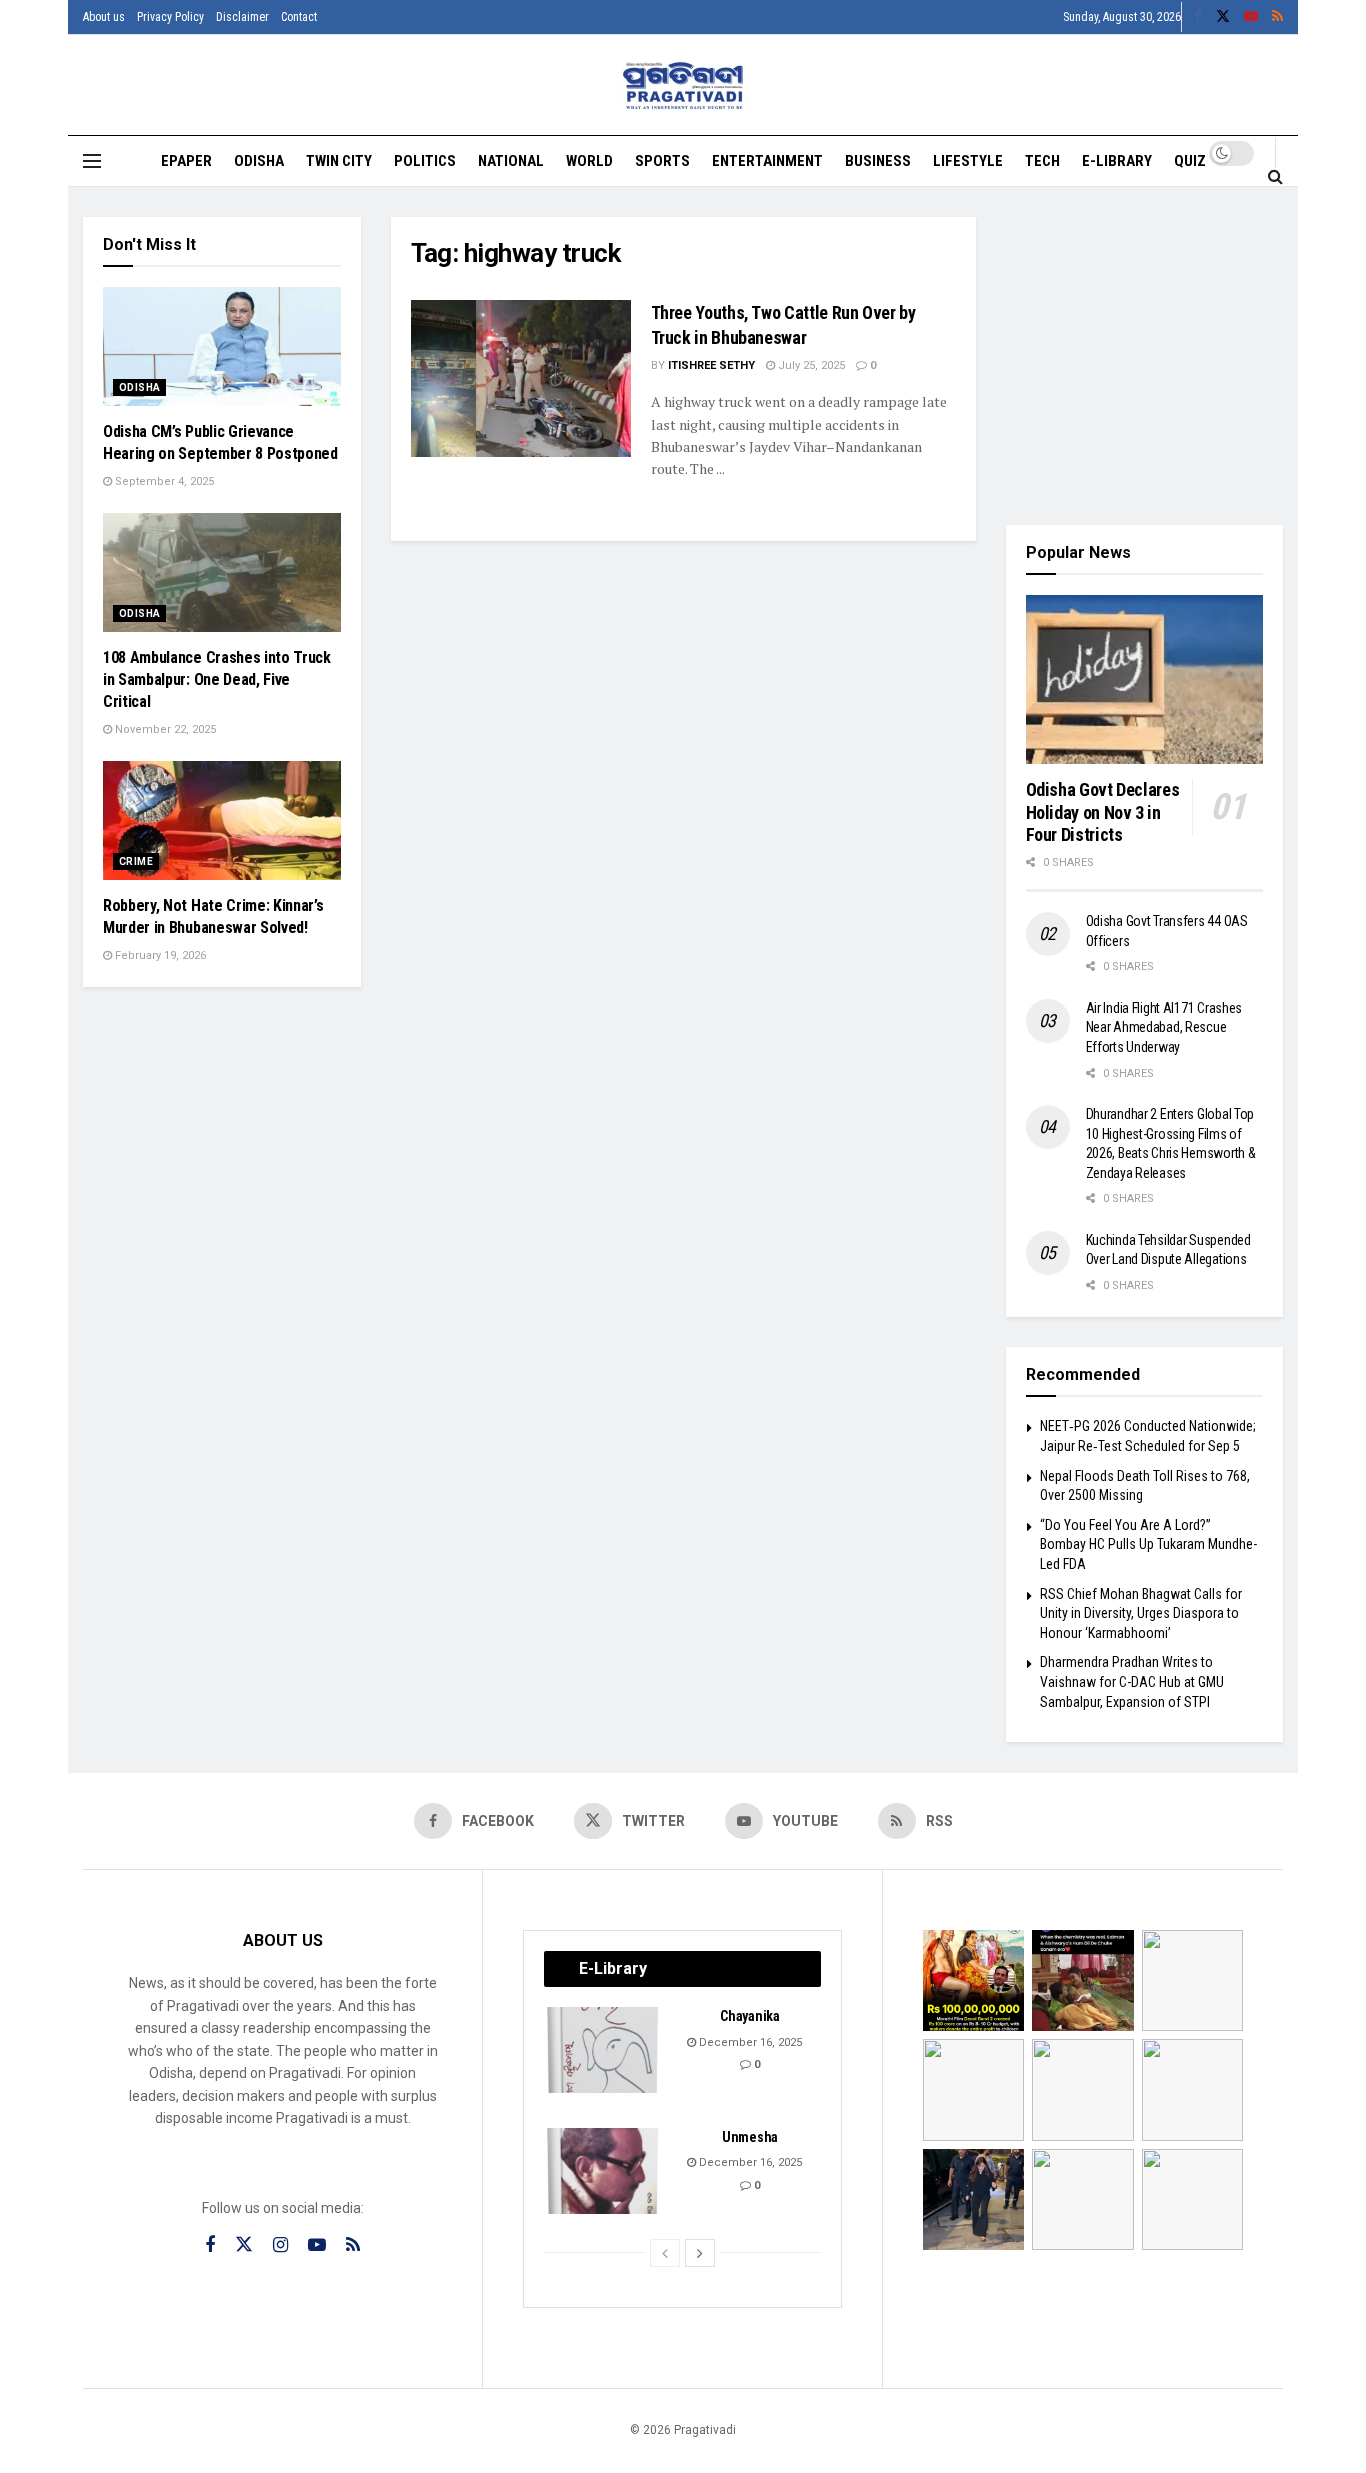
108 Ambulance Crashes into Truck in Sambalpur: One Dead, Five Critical (217, 680)
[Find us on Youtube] (1251, 17)
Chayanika (749, 2016)
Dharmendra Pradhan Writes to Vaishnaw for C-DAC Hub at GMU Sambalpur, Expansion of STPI (1132, 1681)
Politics (425, 161)
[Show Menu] (92, 161)
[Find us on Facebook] (1198, 17)
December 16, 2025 (749, 2042)
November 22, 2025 (164, 729)
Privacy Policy (170, 17)
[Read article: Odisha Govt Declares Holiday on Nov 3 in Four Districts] (1145, 680)
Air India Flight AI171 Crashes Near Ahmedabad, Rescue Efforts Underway (1164, 1027)
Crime (136, 861)
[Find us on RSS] (1277, 17)
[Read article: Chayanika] (604, 2050)
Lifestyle (968, 161)
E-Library (1117, 161)
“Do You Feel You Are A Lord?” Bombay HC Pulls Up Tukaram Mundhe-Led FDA (1148, 1544)
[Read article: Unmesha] (604, 2171)
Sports (662, 161)
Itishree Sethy (711, 365)
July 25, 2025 (810, 365)
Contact (299, 17)
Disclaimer (242, 17)
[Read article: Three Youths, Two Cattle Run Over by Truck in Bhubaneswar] (521, 378)
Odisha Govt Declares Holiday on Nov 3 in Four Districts (1103, 812)
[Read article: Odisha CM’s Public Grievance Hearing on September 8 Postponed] (222, 346)
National (511, 161)
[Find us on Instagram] (280, 2245)
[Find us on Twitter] (1223, 17)
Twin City (339, 161)
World (589, 161)
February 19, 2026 (159, 955)
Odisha (259, 161)
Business (878, 161)
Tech (1042, 161)
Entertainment (767, 161)
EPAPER (186, 161)
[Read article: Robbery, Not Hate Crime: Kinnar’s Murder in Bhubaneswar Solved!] (222, 820)
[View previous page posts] (665, 2253)
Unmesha (750, 2137)
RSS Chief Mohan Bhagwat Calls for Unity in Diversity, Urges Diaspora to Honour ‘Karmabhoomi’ (1141, 1613)
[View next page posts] (700, 2253)
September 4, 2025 (163, 481)
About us (104, 17)
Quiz (1190, 161)
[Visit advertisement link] (1145, 356)
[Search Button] (1275, 176)
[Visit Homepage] (683, 85)
